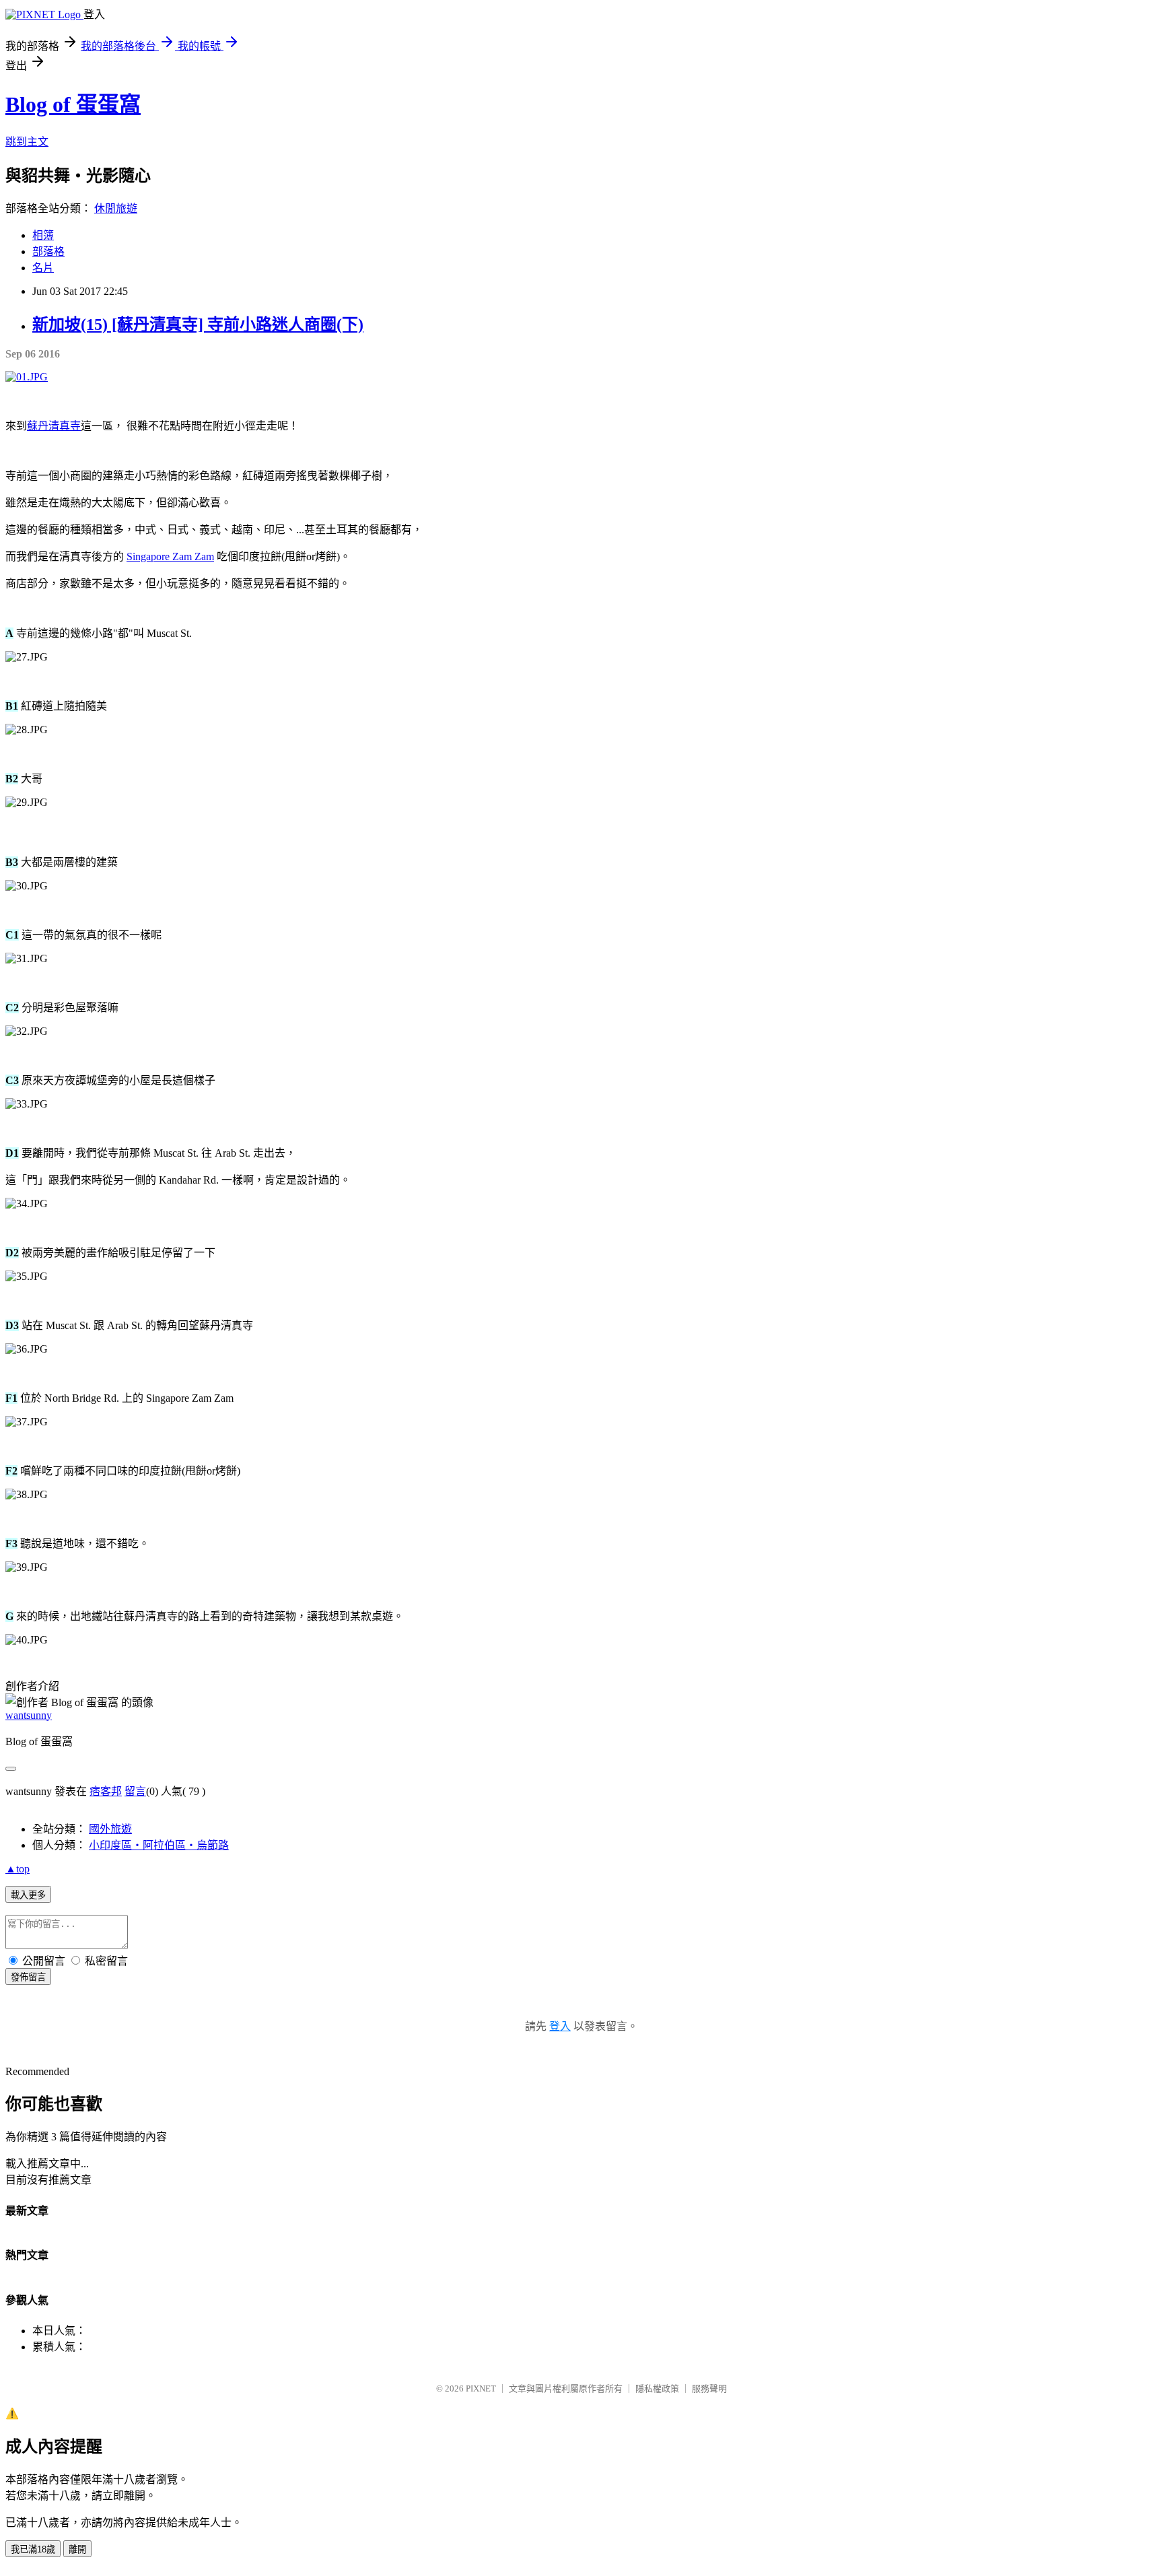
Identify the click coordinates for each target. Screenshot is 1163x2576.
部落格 (48, 251)
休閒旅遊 (116, 208)
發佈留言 (28, 1977)
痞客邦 (106, 1791)
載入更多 (28, 1895)
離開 (77, 2549)
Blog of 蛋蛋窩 (73, 104)
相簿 (43, 235)
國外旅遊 (110, 1829)
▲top (17, 1869)
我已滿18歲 (33, 2549)
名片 (43, 268)
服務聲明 (709, 2388)
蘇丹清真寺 (54, 426)
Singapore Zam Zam (170, 556)
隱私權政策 (657, 2388)
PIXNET (481, 2388)
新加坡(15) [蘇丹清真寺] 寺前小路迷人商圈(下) (198, 325)
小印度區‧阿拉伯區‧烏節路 (159, 1845)
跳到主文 (27, 142)
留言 (135, 1791)
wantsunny (29, 1715)
